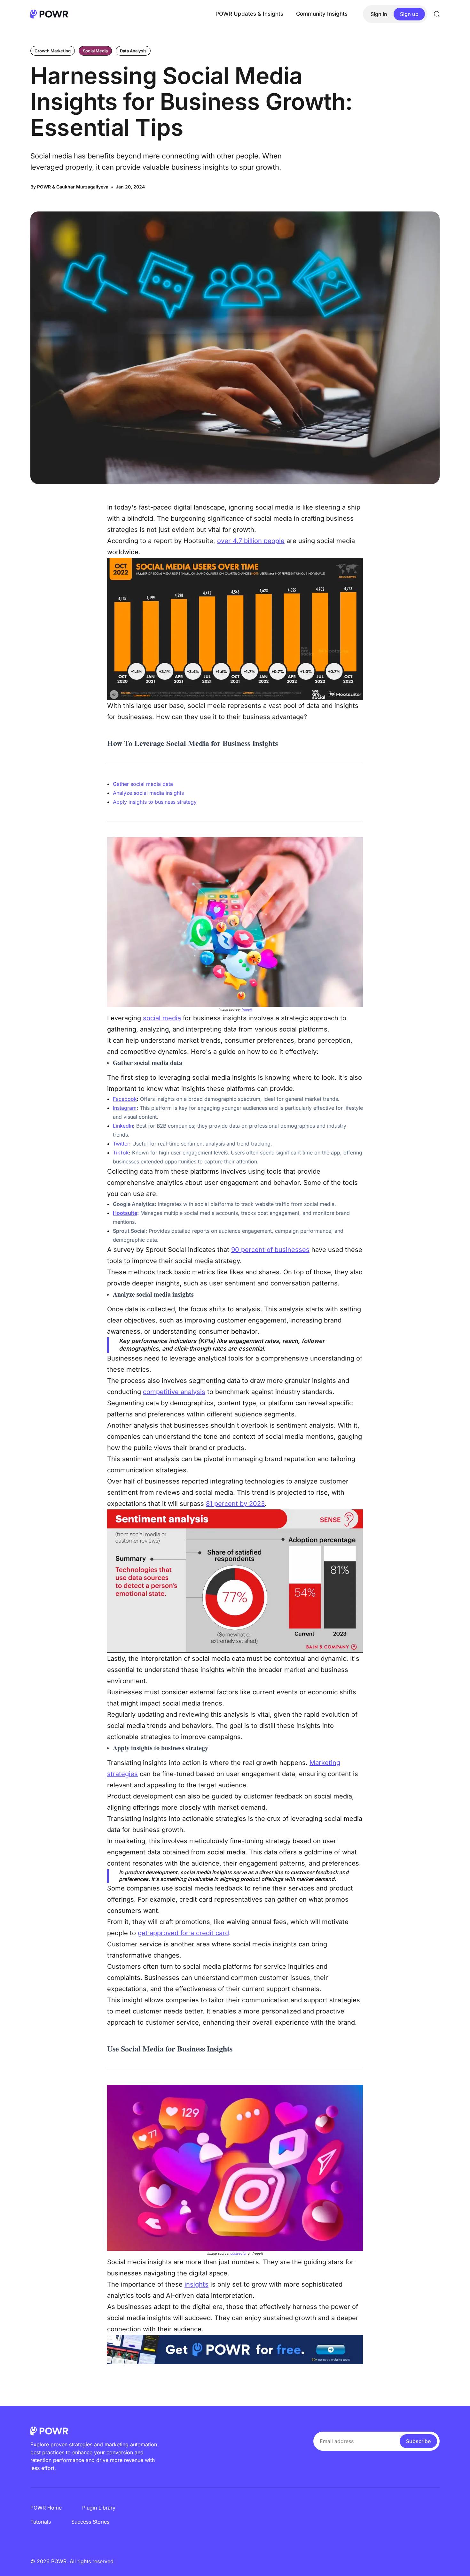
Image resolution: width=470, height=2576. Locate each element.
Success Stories (90, 2522)
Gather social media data (143, 784)
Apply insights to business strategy (155, 802)
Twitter (121, 1144)
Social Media (95, 51)
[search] (437, 14)
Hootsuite (125, 1213)
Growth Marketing (53, 51)
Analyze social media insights (148, 793)
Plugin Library (99, 2508)
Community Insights (322, 14)
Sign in (379, 14)
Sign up (409, 14)
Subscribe (418, 2441)
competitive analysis (174, 1392)
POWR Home (46, 2508)
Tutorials (41, 2522)
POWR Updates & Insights (249, 14)
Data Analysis (133, 51)
